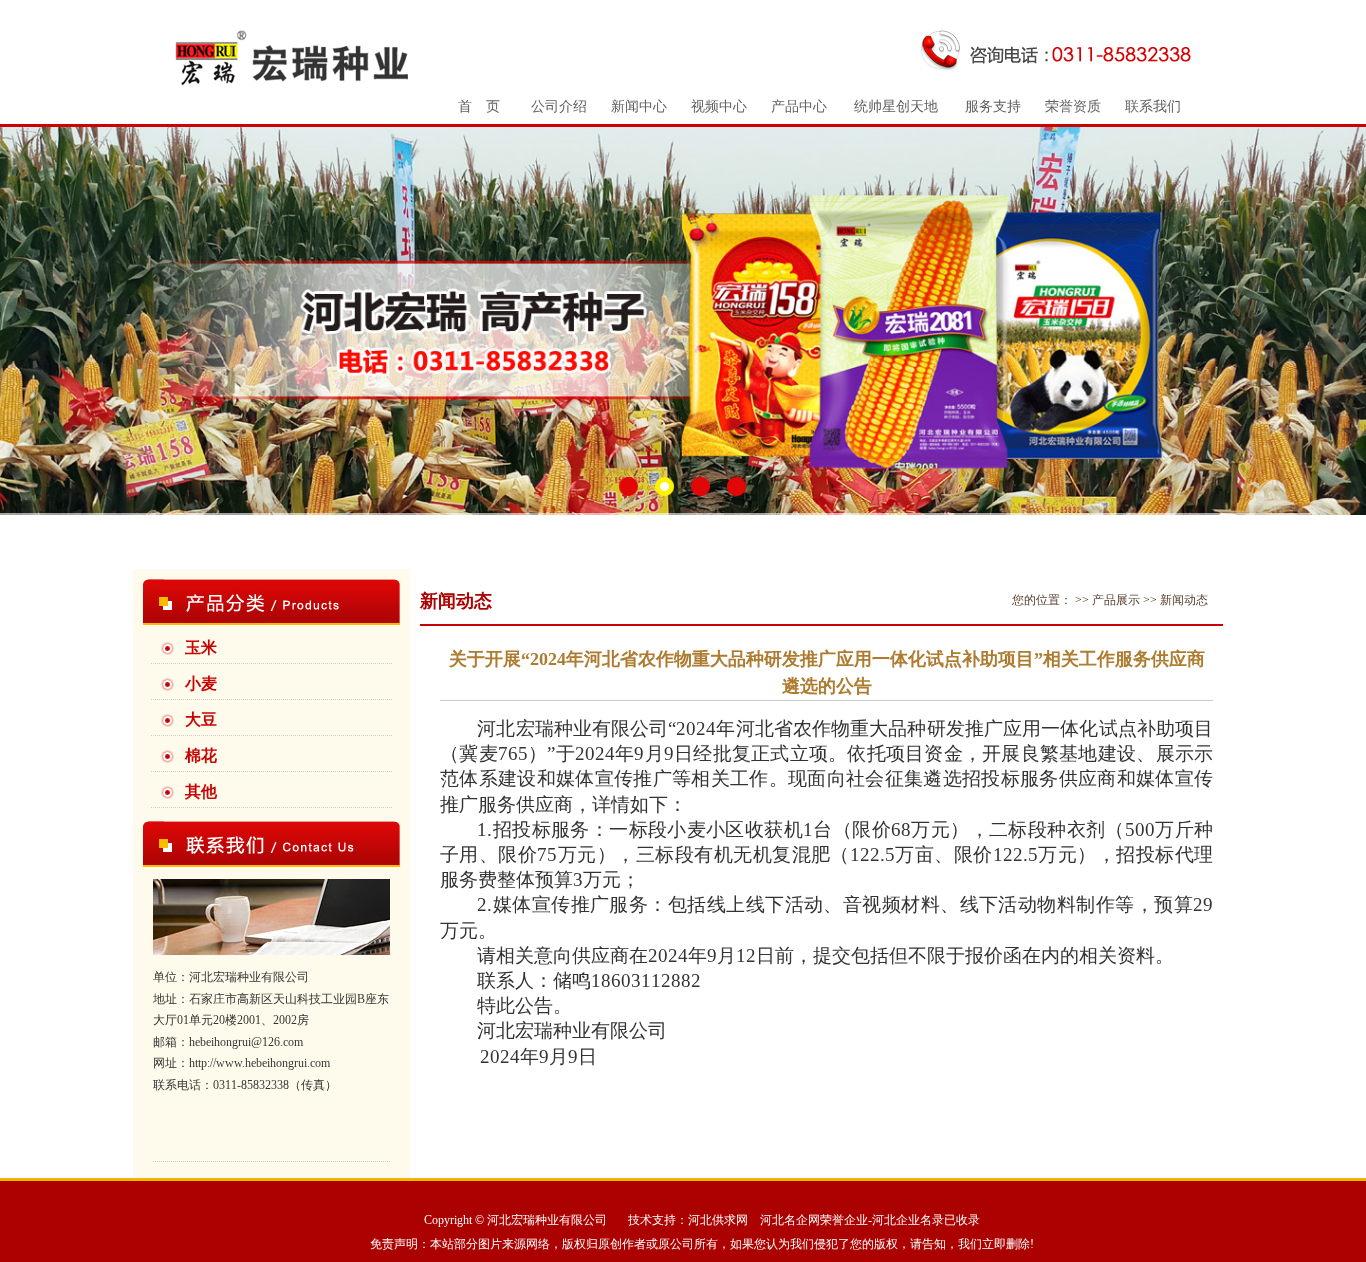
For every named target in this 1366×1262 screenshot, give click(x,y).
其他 (201, 791)
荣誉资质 (1073, 106)
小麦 (201, 683)
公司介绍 (559, 106)
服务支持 (993, 106)
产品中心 (799, 106)
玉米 (201, 647)
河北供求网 (718, 1220)
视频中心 (719, 106)
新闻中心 (639, 106)
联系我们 (1153, 106)
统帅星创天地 (896, 106)
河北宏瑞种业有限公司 (547, 1220)
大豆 (201, 719)
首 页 (479, 106)
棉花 (201, 755)
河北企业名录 (908, 1220)
